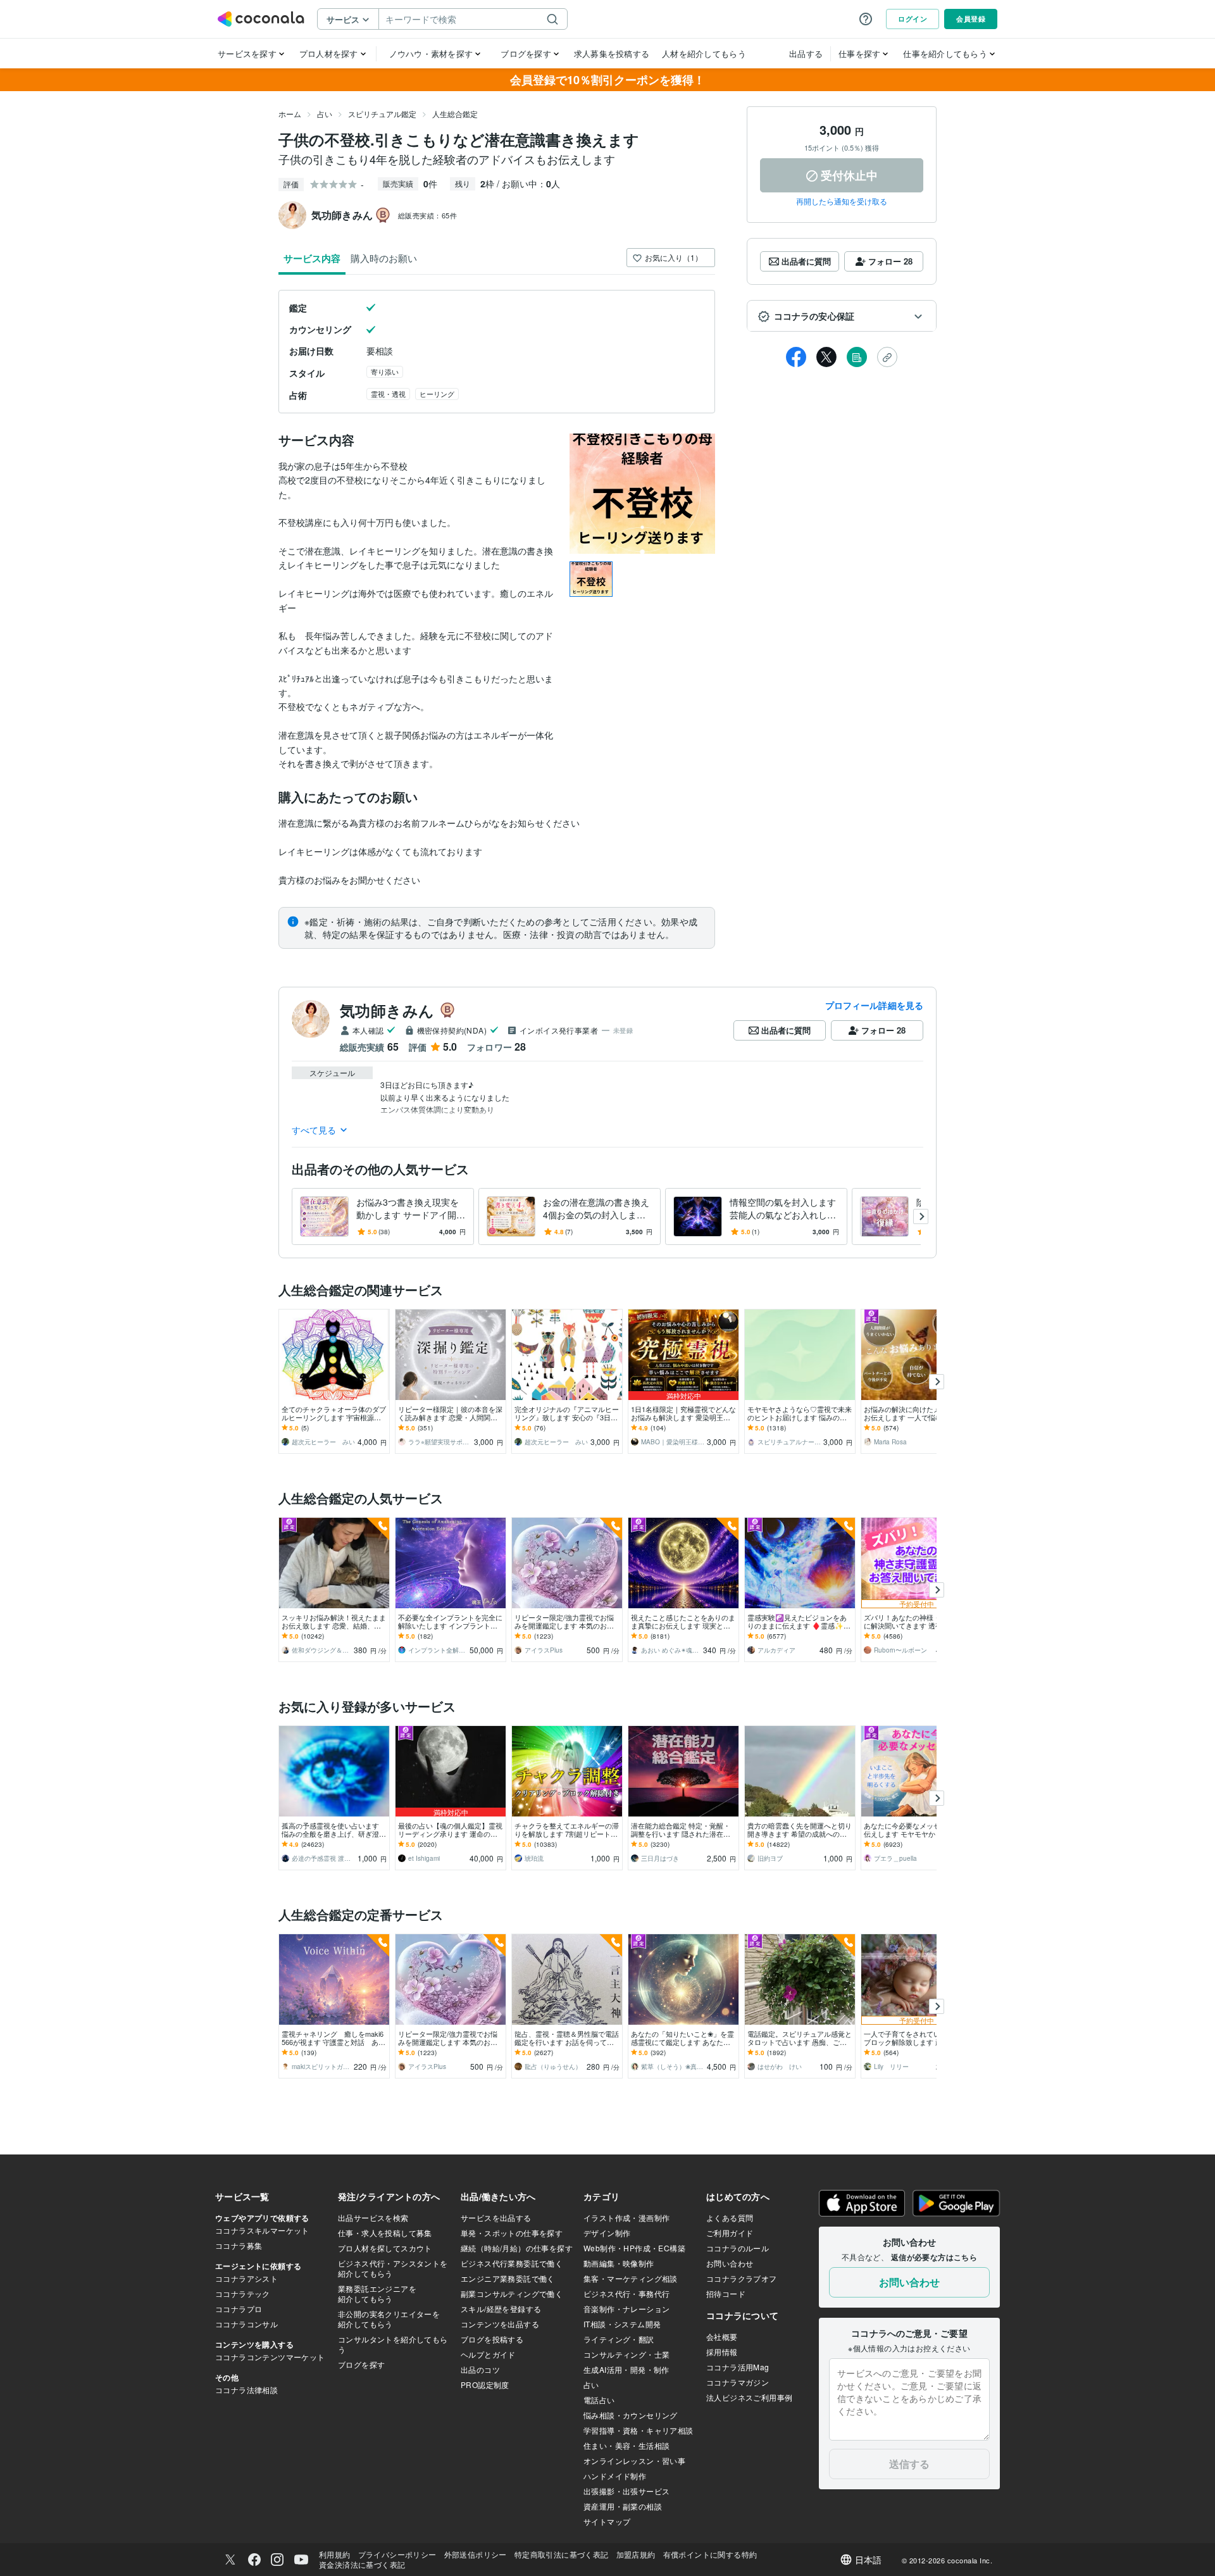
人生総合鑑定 (455, 114)
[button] (842, 316)
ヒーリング (437, 394)
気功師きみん (387, 1010)
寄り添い (385, 372)
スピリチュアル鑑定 (382, 114)
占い (325, 114)
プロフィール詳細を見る (874, 1005)
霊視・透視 (388, 394)
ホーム (290, 114)
